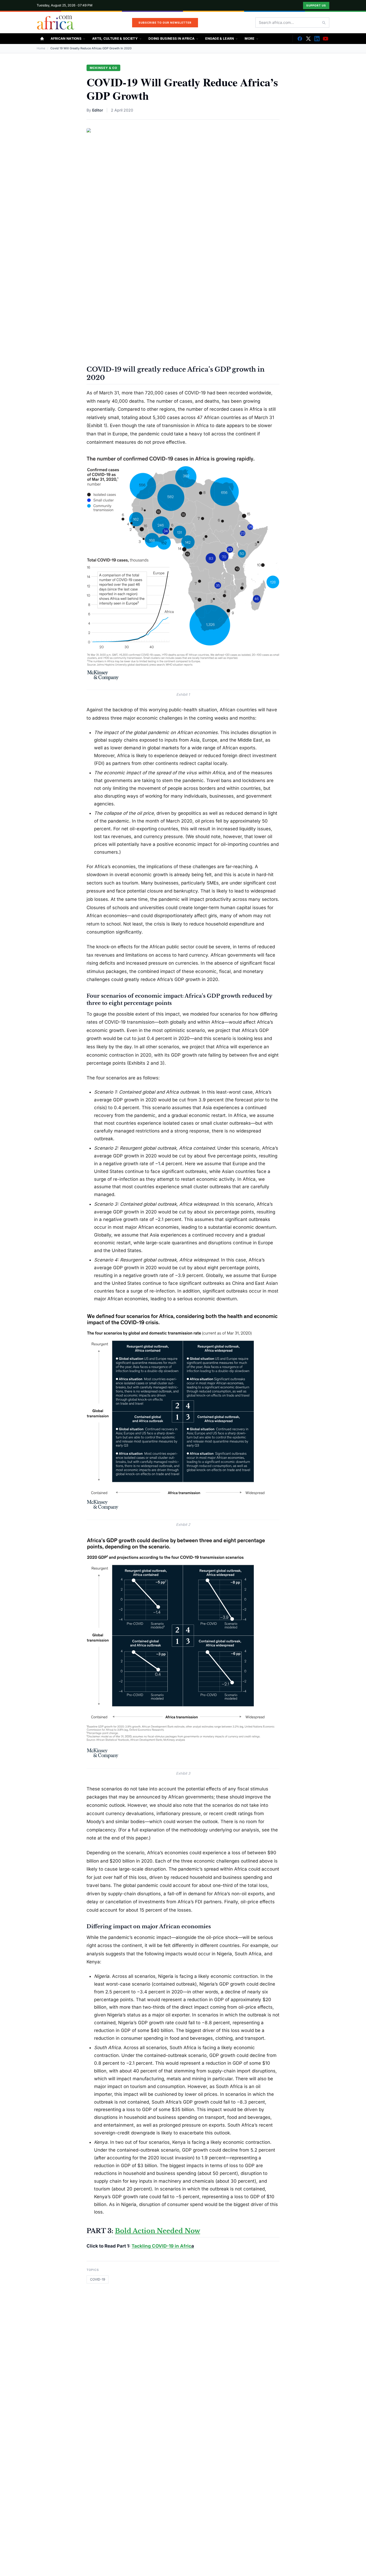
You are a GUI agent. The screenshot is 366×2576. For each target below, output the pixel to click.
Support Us (316, 5)
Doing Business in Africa (171, 38)
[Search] (324, 23)
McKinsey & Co (103, 68)
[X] (308, 39)
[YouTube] (326, 39)
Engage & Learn (220, 38)
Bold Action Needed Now (158, 2231)
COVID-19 (98, 2279)
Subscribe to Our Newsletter (165, 23)
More (249, 38)
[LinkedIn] (317, 39)
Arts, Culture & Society (115, 38)
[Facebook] (300, 39)
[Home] (42, 39)
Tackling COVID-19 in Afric (161, 2246)
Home (41, 48)
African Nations (66, 38)
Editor (98, 110)
